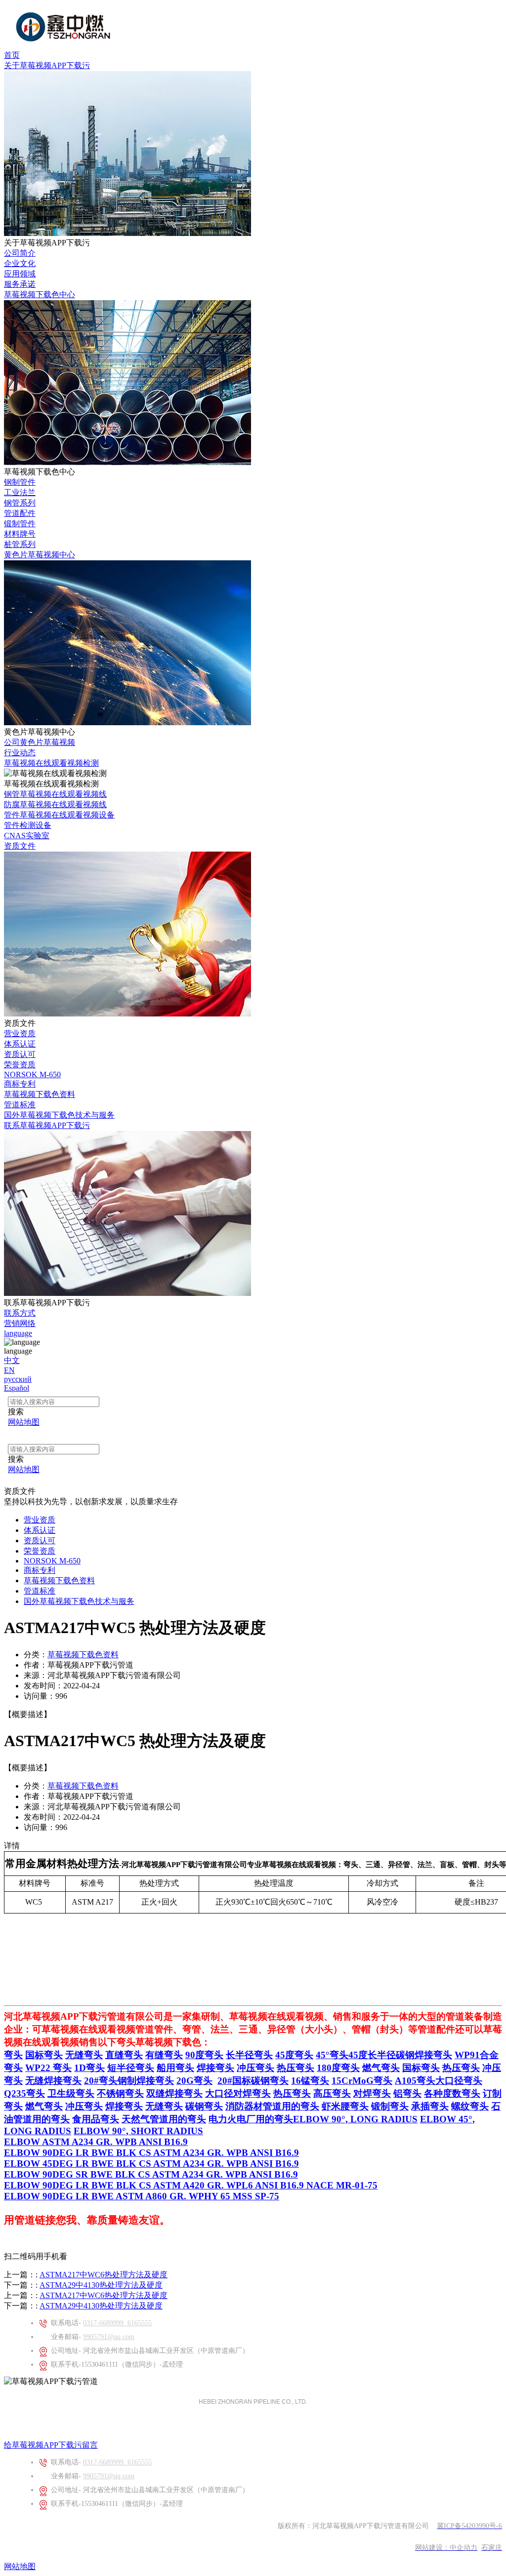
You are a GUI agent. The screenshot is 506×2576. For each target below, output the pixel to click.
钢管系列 (20, 503)
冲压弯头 (255, 2068)
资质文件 (20, 846)
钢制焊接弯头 (146, 2081)
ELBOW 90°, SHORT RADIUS (138, 2131)
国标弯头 (44, 2055)
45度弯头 (294, 2055)
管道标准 (20, 1105)
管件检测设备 (28, 825)
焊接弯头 (215, 2068)
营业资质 (20, 1034)
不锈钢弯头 (120, 2093)
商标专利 (20, 1084)
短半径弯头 (131, 2068)
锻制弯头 (390, 2106)
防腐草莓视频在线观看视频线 (55, 804)
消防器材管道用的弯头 (272, 2106)
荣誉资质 (20, 1065)
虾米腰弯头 (345, 2106)
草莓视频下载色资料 (40, 1094)
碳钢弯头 (204, 2106)
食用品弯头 (96, 2119)
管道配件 (20, 513)
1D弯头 (89, 2068)
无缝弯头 (84, 2055)
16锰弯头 (310, 2081)
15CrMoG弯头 (362, 2081)
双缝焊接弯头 (174, 2093)
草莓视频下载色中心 (40, 294)
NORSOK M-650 (32, 1074)
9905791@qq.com (109, 2337)
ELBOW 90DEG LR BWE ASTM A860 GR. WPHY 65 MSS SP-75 (142, 2196)
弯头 (13, 2055)
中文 (12, 1360)
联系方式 (20, 1313)
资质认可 (20, 1054)
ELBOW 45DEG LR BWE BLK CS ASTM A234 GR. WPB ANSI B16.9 (151, 2164)
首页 (12, 55)
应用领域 (20, 274)
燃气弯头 (381, 2068)
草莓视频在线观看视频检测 (51, 763)
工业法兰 (20, 492)
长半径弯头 (249, 2055)
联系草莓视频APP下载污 (47, 1125)
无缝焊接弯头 (53, 2081)
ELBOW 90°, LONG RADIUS (355, 2119)
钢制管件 (20, 482)
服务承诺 (20, 284)
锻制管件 (20, 524)
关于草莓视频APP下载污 (47, 65)
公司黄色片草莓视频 (40, 742)
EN (9, 1370)
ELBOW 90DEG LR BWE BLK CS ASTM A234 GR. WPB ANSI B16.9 (151, 2153)
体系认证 (20, 1044)
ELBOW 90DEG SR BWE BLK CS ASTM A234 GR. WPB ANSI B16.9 (151, 2174)
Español (17, 1388)
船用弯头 (175, 2068)
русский (18, 1379)
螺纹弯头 (470, 2106)
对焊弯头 (372, 2093)
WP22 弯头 (48, 2068)
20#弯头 (101, 2081)
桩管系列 (20, 544)
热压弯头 (295, 2068)
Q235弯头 (24, 2093)
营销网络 (20, 1323)
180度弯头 (338, 2068)
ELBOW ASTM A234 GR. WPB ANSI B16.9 (96, 2142)
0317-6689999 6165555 (117, 2323)
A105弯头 (415, 2081)
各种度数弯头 (452, 2093)
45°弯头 (332, 2055)
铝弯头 (407, 2093)
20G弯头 (194, 2081)
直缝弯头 (124, 2055)
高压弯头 (332, 2093)
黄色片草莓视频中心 (40, 555)
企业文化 (20, 263)
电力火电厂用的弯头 (251, 2119)
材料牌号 (20, 534)
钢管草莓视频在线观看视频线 (55, 794)
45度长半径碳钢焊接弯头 (400, 2055)
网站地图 (20, 2566)
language (18, 1333)
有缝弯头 (164, 2055)
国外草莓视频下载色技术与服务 (59, 1115)
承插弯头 (430, 2106)
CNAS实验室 (27, 836)
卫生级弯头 (71, 2093)
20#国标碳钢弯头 (253, 2081)
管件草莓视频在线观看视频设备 (59, 815)
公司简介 (20, 253)
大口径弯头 (459, 2081)
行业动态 (20, 753)
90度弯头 (204, 2055)
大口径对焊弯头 (238, 2093)
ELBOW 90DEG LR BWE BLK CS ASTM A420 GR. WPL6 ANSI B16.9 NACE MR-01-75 (191, 2185)
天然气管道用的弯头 (164, 2119)
